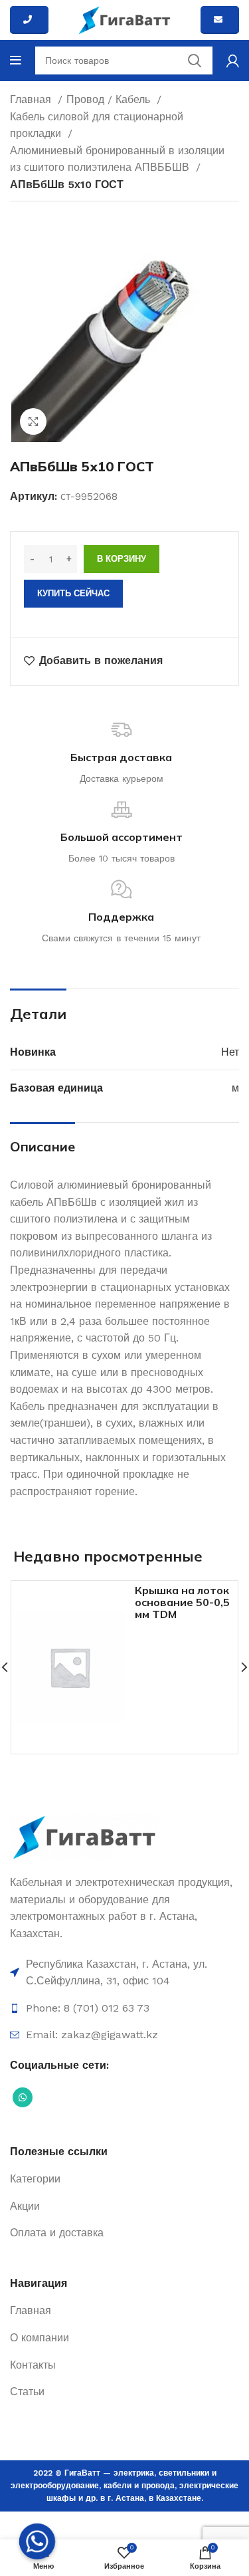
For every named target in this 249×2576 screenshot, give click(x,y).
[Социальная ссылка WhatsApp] (23, 2097)
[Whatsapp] (37, 2541)
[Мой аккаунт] (233, 60)
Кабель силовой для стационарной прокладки (97, 125)
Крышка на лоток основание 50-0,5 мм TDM (182, 1602)
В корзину (122, 559)
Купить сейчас (73, 593)
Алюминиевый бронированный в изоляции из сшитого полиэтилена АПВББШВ (117, 159)
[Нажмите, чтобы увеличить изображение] (33, 421)
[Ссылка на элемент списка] (124, 1973)
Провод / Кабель (110, 99)
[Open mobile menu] (16, 60)
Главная (32, 99)
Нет (230, 1052)
